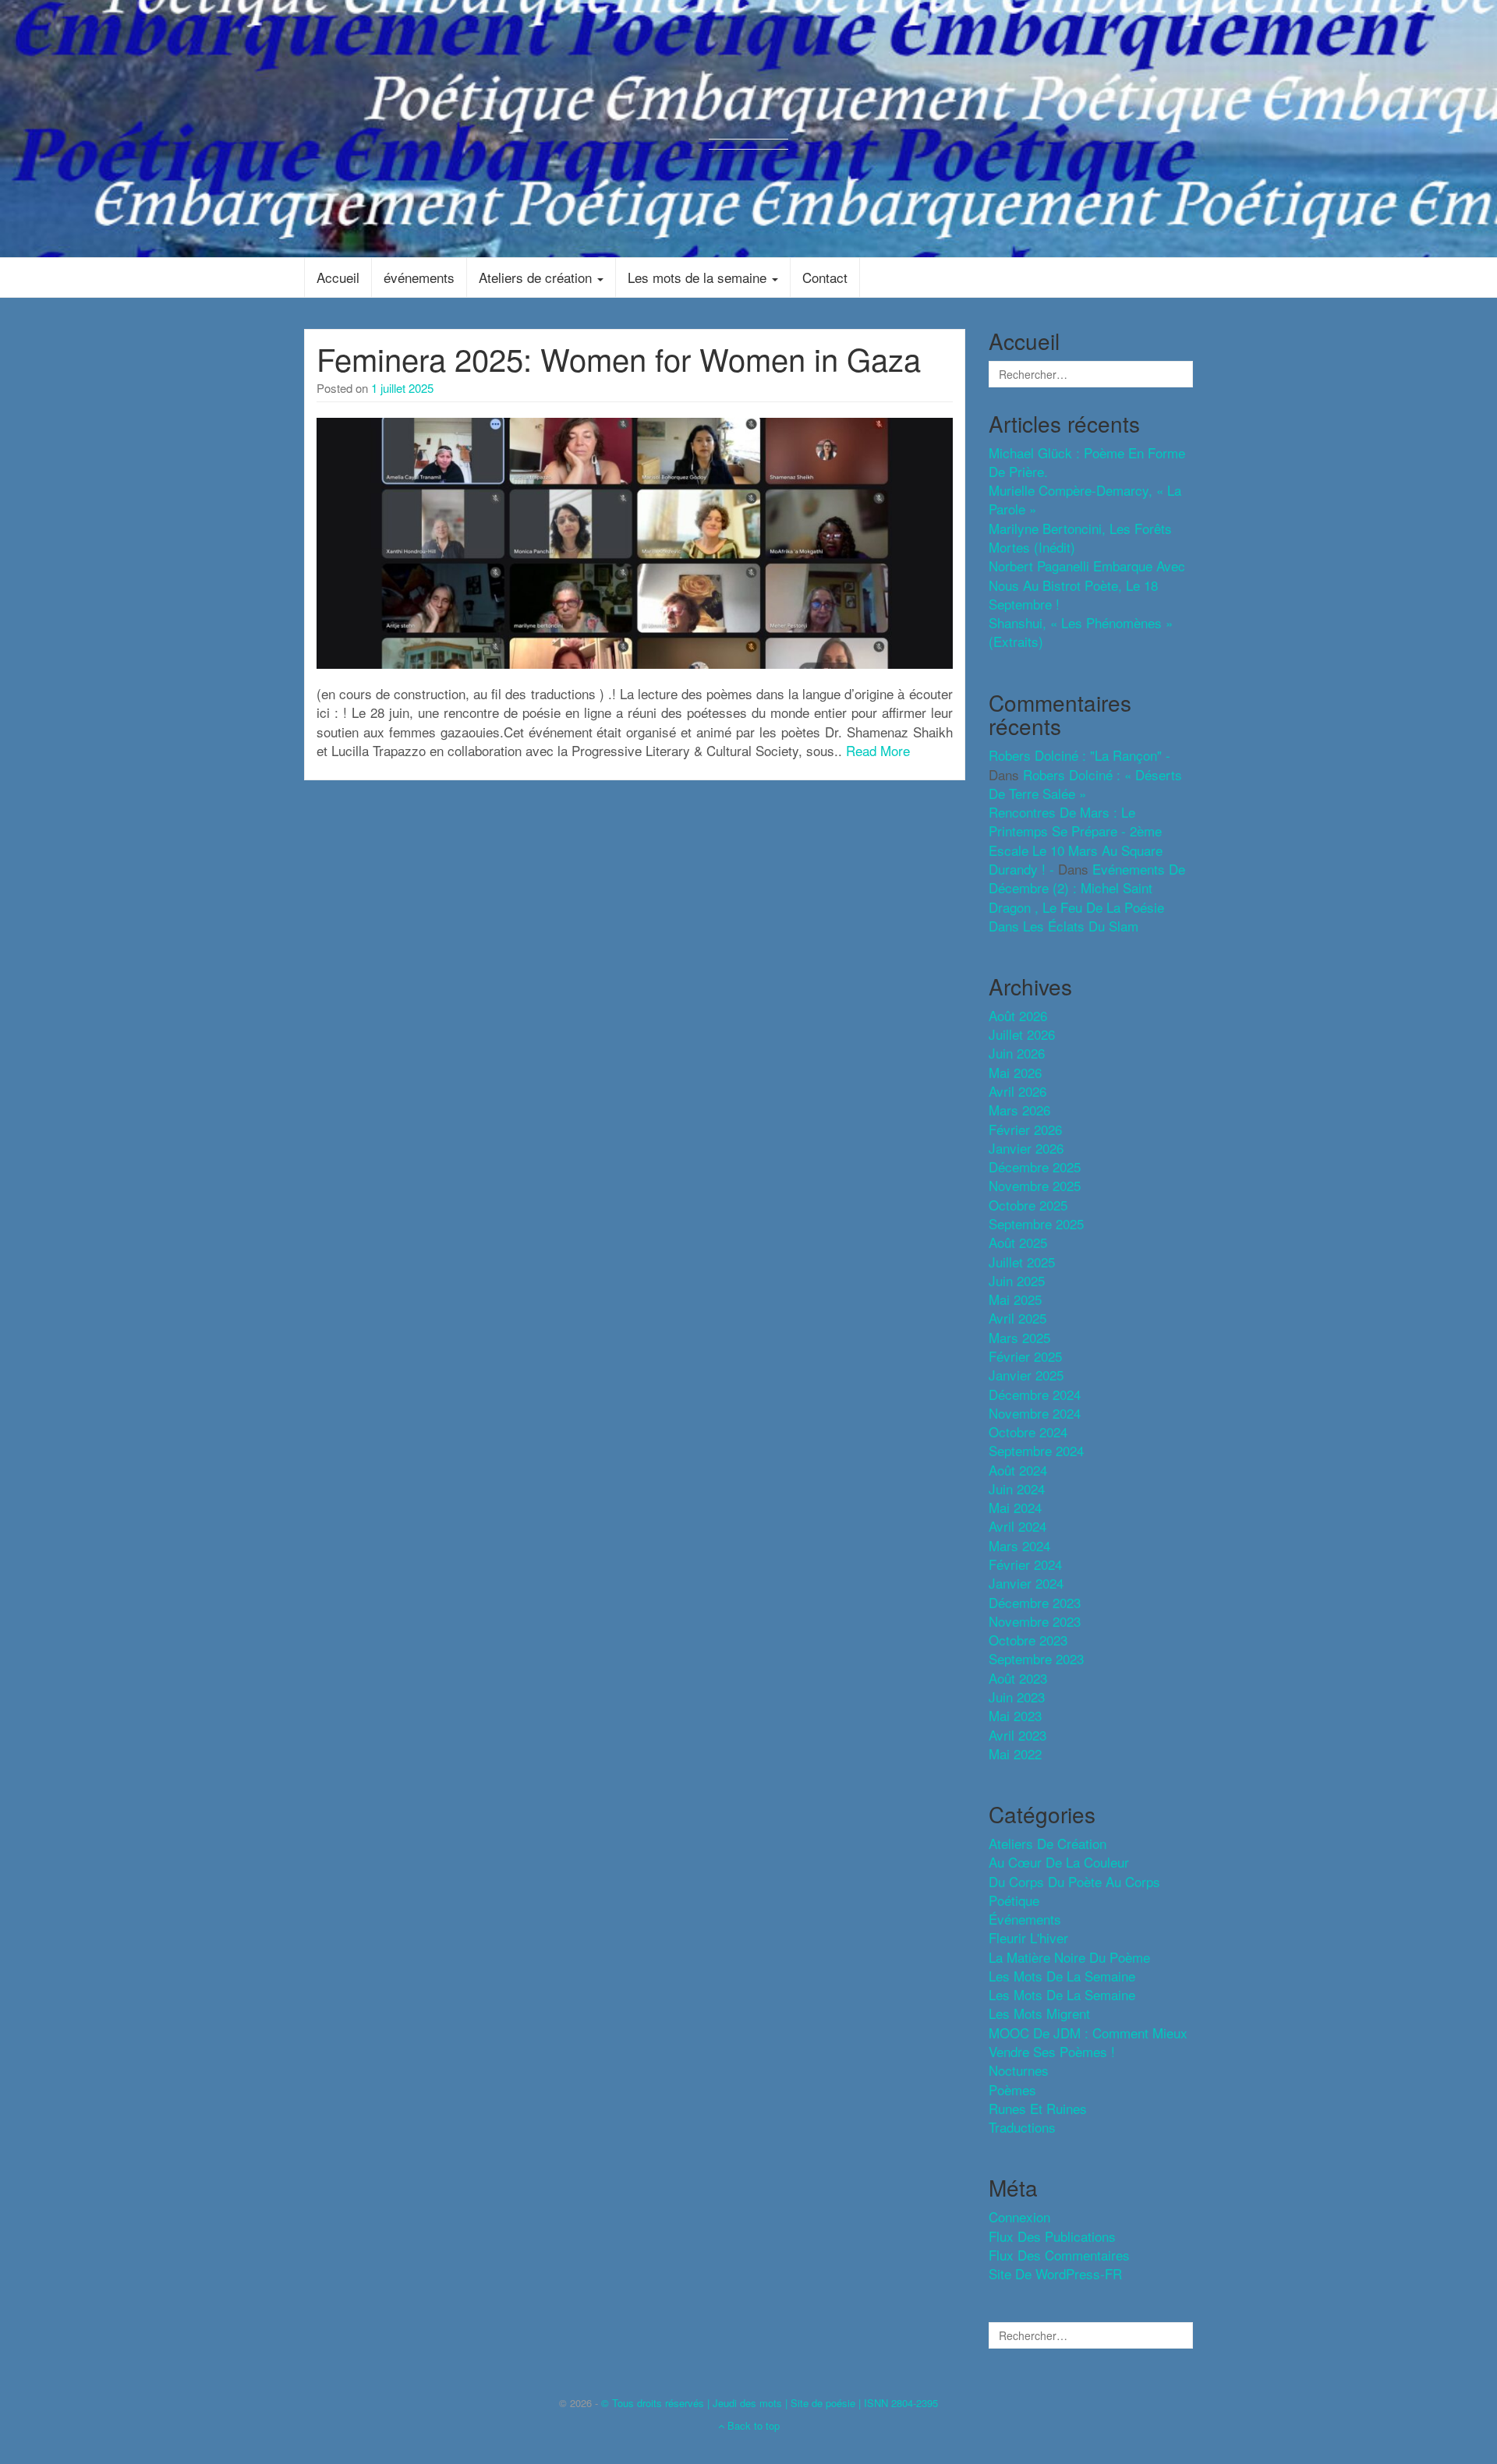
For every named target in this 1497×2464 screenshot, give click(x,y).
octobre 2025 (1028, 1205)
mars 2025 (1019, 1337)
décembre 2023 (1035, 1602)
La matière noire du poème (1069, 1957)
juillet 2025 (1022, 1262)
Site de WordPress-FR (1055, 2273)
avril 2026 (1017, 1091)
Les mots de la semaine (699, 277)
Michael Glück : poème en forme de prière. (1087, 462)
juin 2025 (1017, 1280)
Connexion (1019, 2217)
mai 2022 (1015, 1753)
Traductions (1022, 2127)
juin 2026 (1017, 1053)
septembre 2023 (1036, 1658)
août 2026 (1018, 1015)
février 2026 (1025, 1129)
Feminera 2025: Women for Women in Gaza (619, 358)
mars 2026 (1019, 1110)
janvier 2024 (1026, 1583)
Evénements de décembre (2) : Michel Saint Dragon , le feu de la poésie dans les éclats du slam (1087, 897)
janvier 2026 (1026, 1148)
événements (419, 277)
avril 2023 (1017, 1735)
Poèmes (1012, 2089)
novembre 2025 (1035, 1185)
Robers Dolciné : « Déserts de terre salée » (1085, 784)
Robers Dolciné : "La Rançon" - (1079, 755)
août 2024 (1018, 1470)
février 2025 (1025, 1356)
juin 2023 (1017, 1697)
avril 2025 (1017, 1318)
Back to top (752, 2425)
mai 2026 (1015, 1072)
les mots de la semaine (1062, 1976)
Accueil (338, 277)
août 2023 (1018, 1678)
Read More (878, 750)
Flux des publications (1052, 2236)
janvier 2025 (1026, 1375)
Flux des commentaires (1059, 2255)
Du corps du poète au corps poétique (1074, 1891)
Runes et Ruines (1038, 2108)
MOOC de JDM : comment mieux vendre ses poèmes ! (1088, 2042)
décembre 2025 (1035, 1167)
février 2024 (1025, 1564)
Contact (825, 277)
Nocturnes (1019, 2070)
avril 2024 (1017, 1526)
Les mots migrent (1039, 2013)
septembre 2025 (1036, 1223)
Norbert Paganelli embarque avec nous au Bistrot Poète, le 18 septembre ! (1087, 585)
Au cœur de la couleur (1059, 1862)
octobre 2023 (1028, 1640)
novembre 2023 (1035, 1621)
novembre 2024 (1035, 1413)
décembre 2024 (1035, 1394)
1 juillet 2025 (402, 388)
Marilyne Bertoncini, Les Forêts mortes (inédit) (1080, 537)
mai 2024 (1015, 1507)
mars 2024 (1019, 1545)
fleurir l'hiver (1028, 1937)
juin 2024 (1017, 1488)
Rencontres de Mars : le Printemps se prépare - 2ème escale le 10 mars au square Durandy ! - (1076, 840)
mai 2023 (1015, 1715)
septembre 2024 (1036, 1450)
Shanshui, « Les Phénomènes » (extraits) (1081, 632)
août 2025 (1018, 1242)
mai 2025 (1015, 1299)
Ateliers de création (537, 277)
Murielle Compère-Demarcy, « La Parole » (1085, 499)
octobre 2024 (1028, 1432)
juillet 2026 (1022, 1034)
